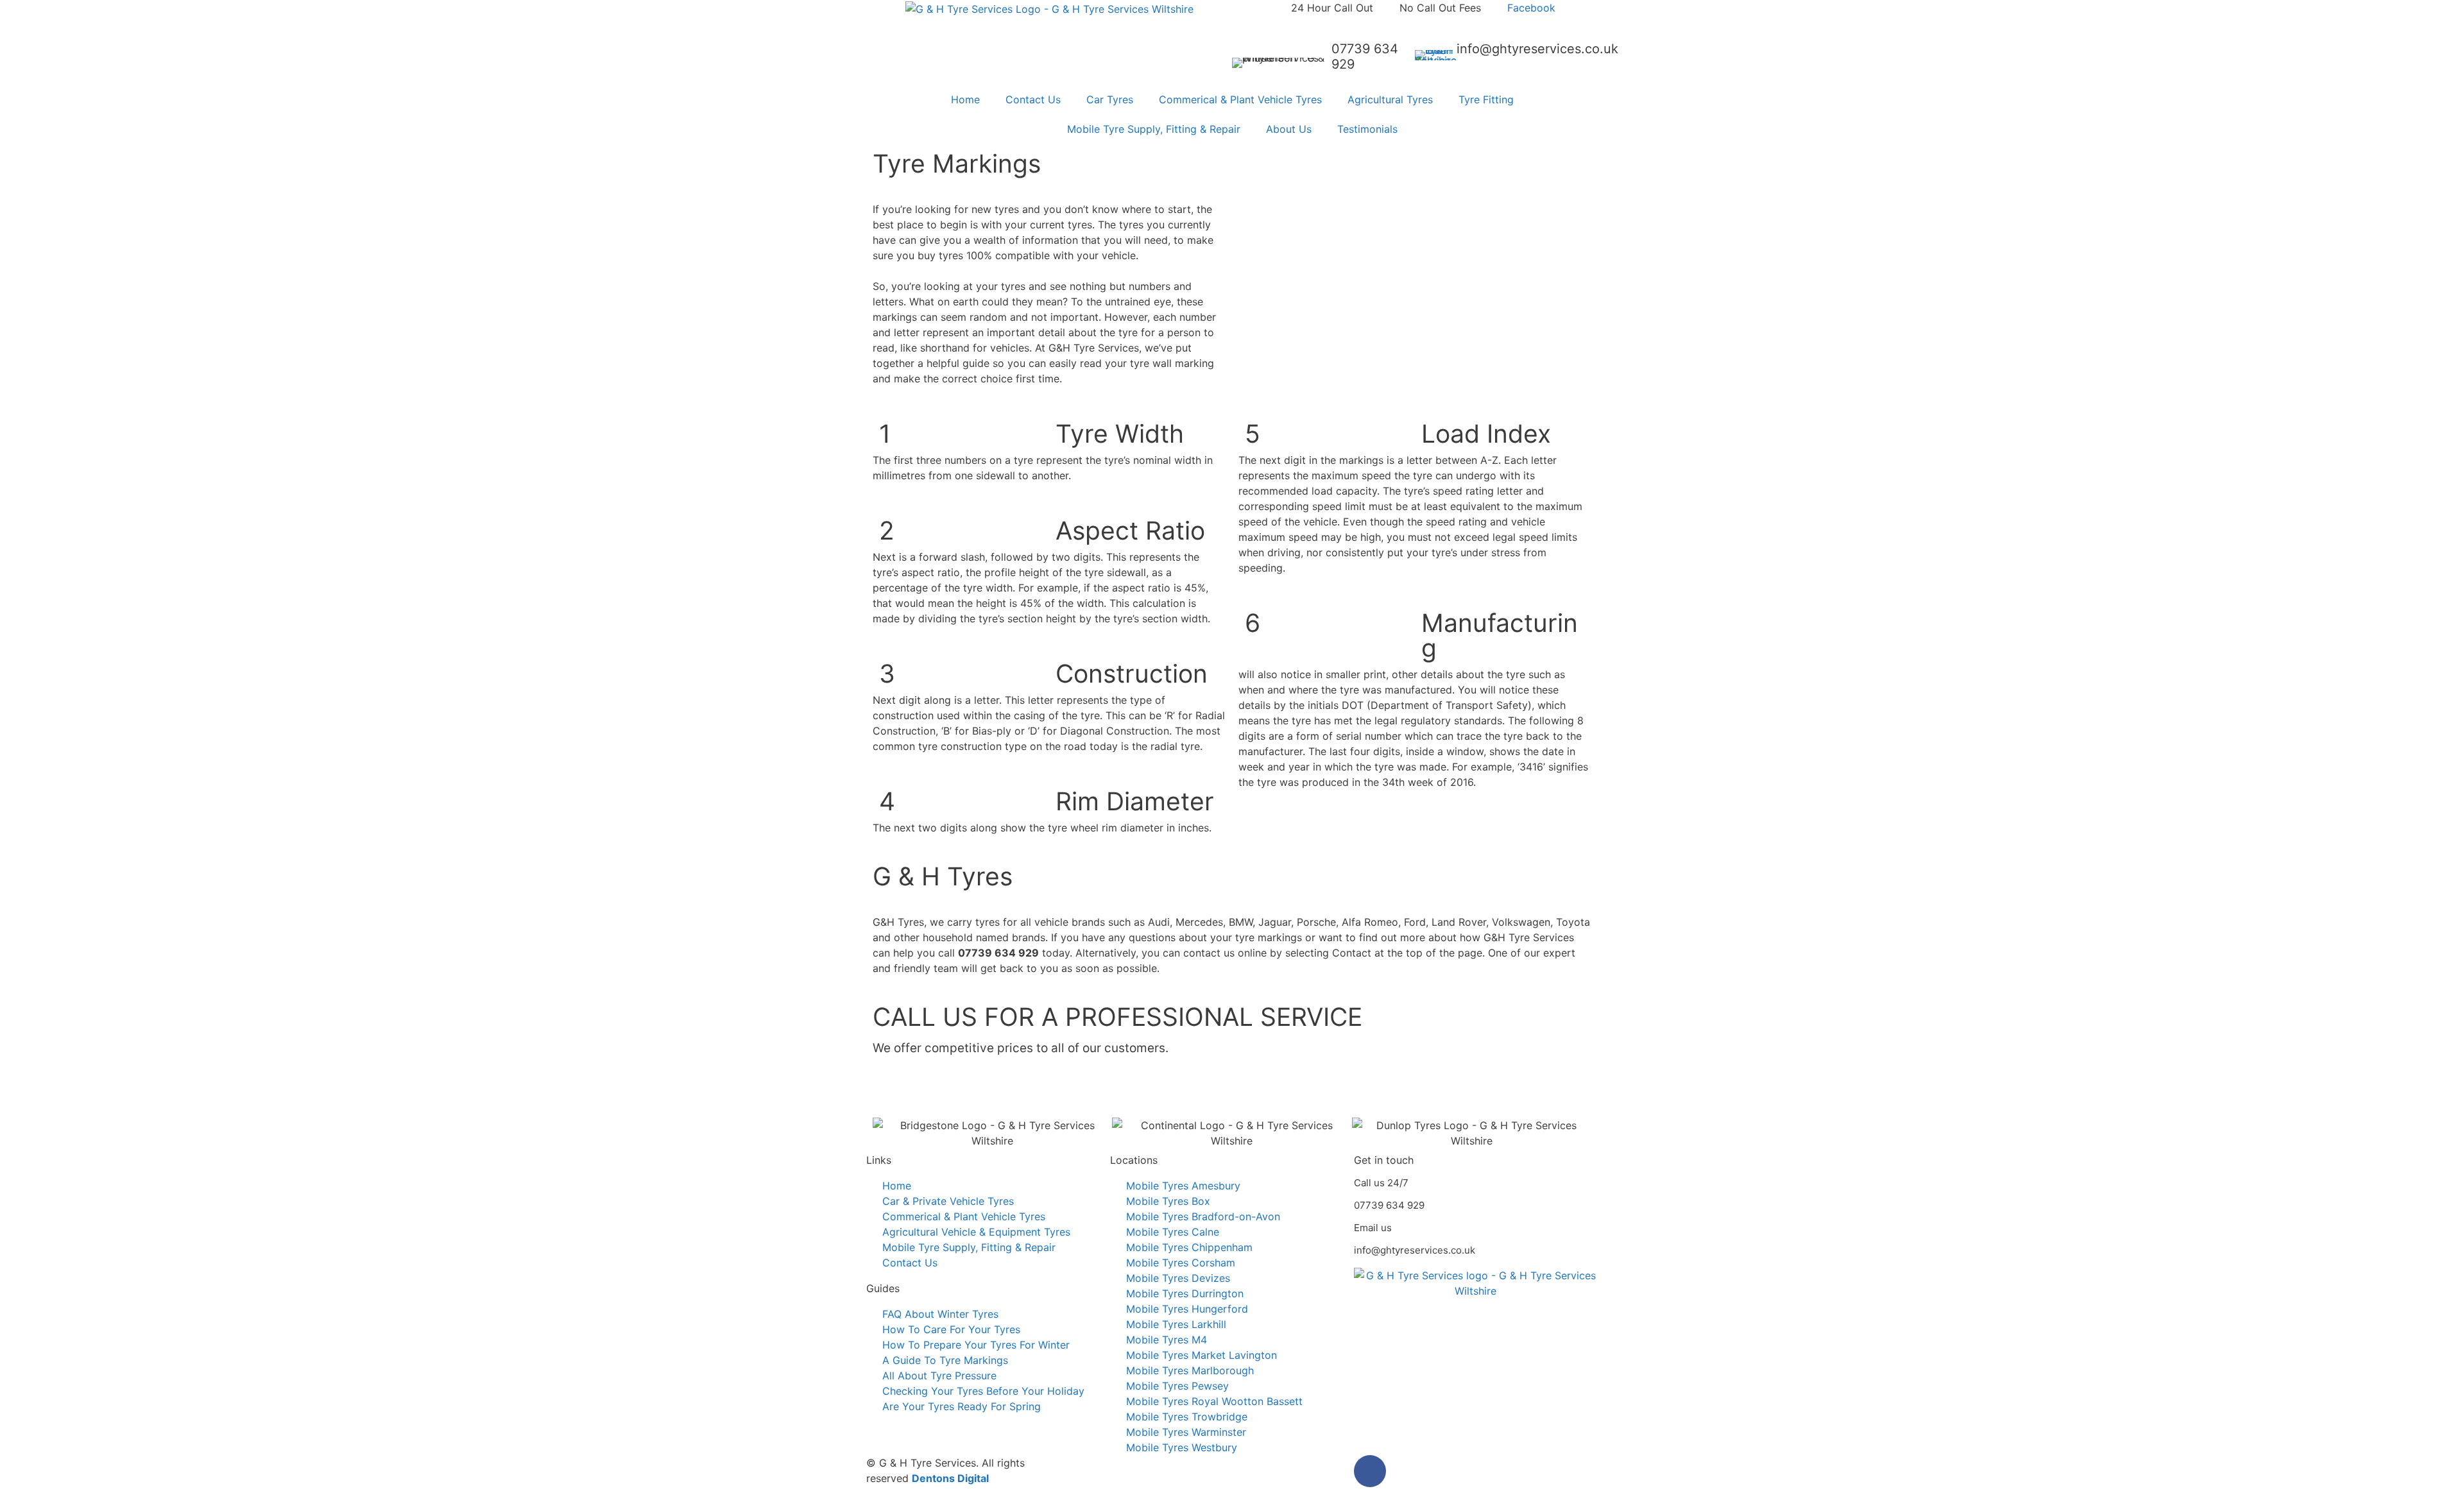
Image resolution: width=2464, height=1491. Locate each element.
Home (965, 99)
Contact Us (1033, 99)
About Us (1289, 129)
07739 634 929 (1389, 1205)
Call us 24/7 (1381, 1183)
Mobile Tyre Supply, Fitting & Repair (1154, 129)
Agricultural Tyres (1390, 99)
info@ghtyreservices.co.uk (1537, 49)
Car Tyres (1110, 99)
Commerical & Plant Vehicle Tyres (1240, 99)
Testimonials (1367, 129)
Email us (1373, 1228)
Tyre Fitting (1486, 99)
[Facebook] (1370, 1471)
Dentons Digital (950, 1478)
